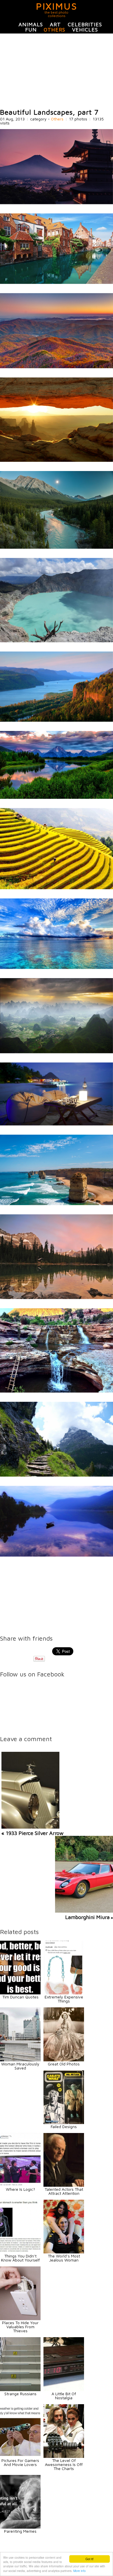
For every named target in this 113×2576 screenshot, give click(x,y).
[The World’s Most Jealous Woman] (64, 2252)
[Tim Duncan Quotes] (20, 1993)
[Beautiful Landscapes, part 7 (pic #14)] (57, 1297)
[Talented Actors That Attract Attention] (64, 2185)
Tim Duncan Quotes (20, 1997)
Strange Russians (20, 2394)
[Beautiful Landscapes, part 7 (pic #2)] (57, 282)
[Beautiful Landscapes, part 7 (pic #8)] (57, 797)
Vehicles (85, 30)
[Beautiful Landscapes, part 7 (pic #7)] (57, 720)
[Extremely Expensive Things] (64, 1993)
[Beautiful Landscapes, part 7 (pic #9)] (57, 888)
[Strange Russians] (20, 2390)
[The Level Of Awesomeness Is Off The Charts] (64, 2456)
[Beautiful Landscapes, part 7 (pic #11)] (57, 1052)
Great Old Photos (64, 2064)
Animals (31, 24)
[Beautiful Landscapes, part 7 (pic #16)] (57, 1475)
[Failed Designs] (64, 2122)
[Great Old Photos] (64, 2060)
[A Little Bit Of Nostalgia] (64, 2390)
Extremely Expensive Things (64, 1999)
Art (55, 24)
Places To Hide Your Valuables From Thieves (20, 2327)
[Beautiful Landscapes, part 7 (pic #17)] (57, 1555)
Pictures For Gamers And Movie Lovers (20, 2462)
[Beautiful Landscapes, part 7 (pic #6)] (57, 641)
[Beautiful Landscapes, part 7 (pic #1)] (57, 203)
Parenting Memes (20, 2531)
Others (54, 30)
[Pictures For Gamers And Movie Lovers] (20, 2456)
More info (80, 2571)
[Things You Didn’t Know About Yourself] (20, 2252)
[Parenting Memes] (20, 2527)
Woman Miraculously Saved (20, 2066)
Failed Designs (64, 2126)
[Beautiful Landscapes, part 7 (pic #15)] (57, 1391)
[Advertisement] (57, 71)
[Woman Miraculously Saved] (20, 2060)
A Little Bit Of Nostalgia (64, 2396)
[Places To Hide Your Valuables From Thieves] (20, 2319)
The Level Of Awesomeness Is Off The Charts (64, 2464)
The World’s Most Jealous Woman (64, 2258)
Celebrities (85, 24)
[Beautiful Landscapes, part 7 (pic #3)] (57, 367)
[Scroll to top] (93, 2551)
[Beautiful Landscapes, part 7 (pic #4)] (57, 460)
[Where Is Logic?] (20, 2185)
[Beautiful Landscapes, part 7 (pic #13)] (57, 1204)
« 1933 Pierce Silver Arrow (32, 1833)
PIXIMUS (57, 6)
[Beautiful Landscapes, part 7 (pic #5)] (57, 547)
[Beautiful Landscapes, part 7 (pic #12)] (57, 1124)
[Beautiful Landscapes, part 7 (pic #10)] (57, 967)
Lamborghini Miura (87, 1917)
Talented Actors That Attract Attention (64, 2191)
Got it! (90, 2559)
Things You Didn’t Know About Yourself (20, 2258)
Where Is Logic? (20, 2189)
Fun (31, 30)
